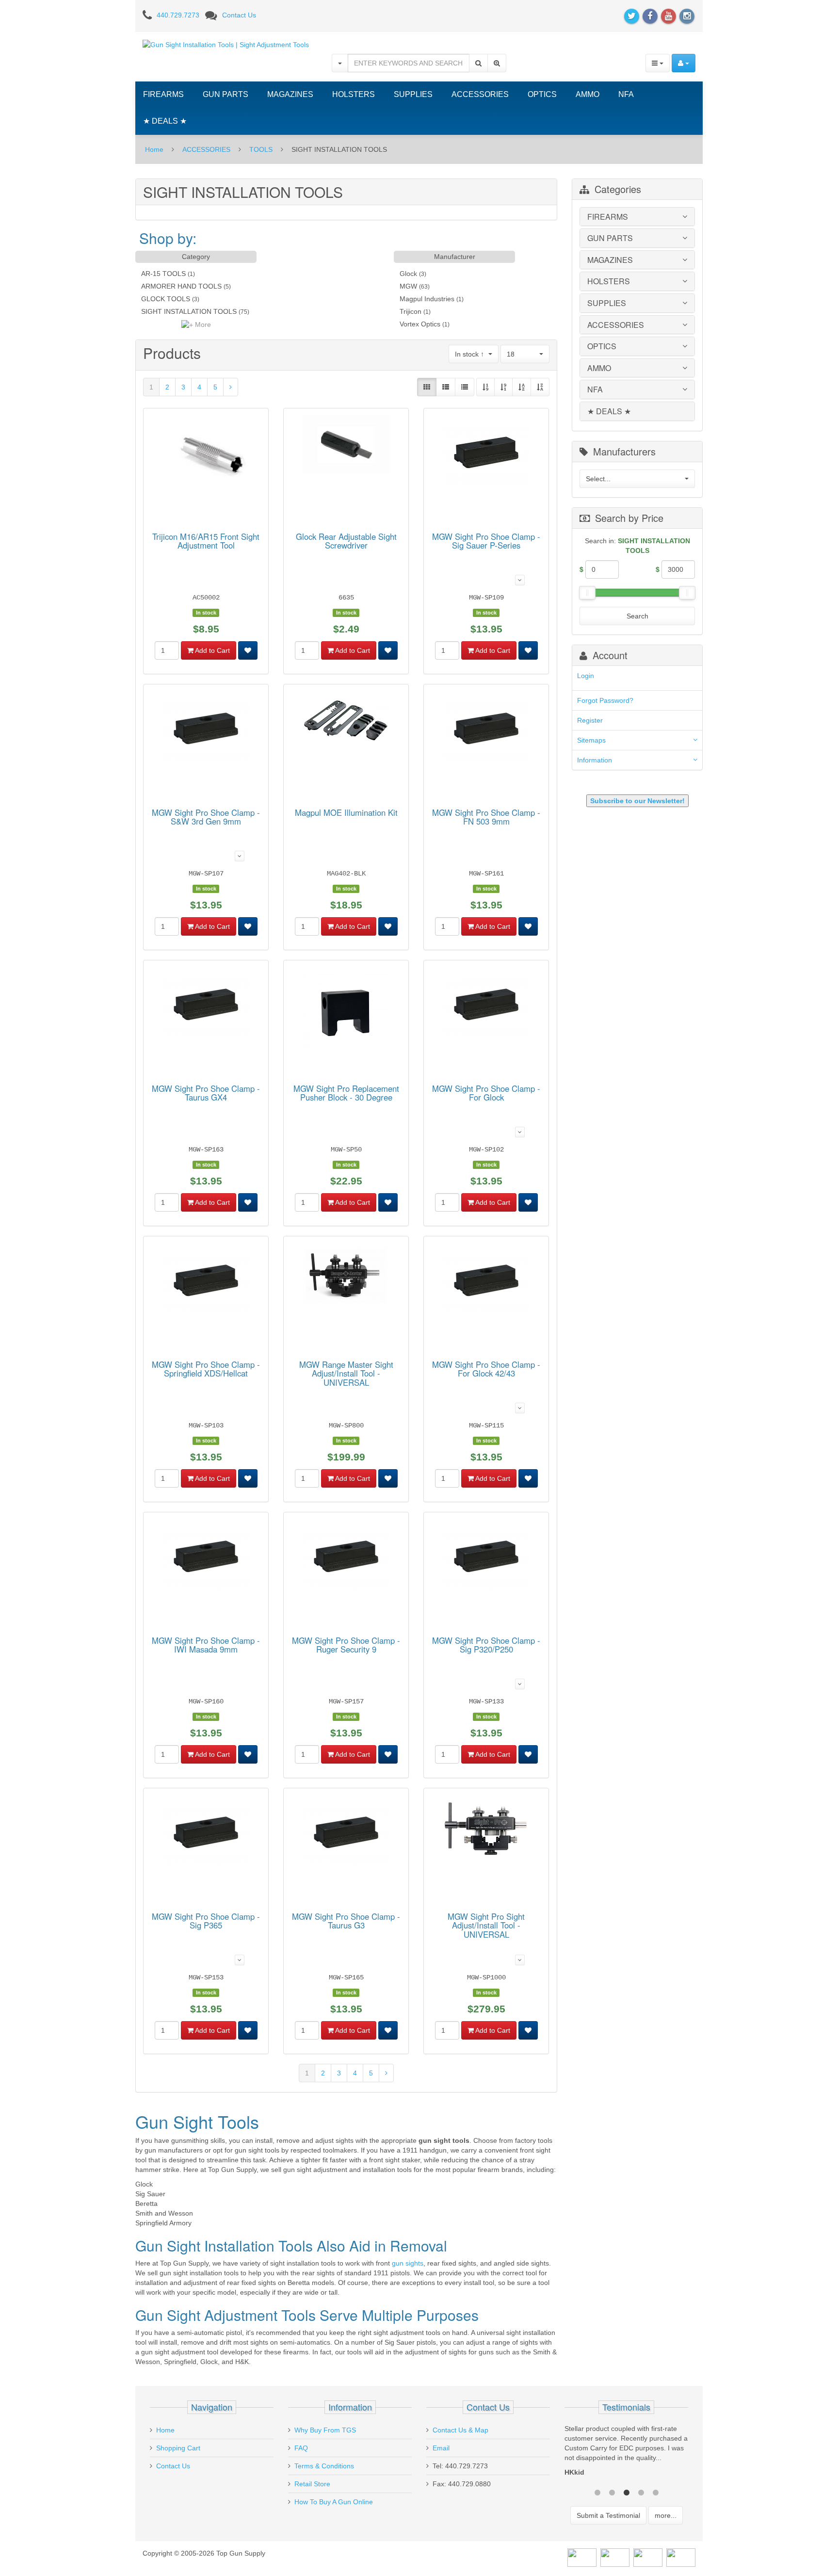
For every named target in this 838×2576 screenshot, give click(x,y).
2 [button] (612, 2492)
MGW (408, 286)
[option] (626, 2453)
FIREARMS (163, 94)
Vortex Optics (420, 324)
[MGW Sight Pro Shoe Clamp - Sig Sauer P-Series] (486, 453)
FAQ (301, 2448)
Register (590, 720)
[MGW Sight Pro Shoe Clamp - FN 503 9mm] (486, 729)
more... (666, 2515)
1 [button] (597, 2492)
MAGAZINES (290, 94)
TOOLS (261, 149)
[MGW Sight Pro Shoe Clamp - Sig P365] (206, 1833)
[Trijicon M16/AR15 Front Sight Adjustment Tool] (206, 454)
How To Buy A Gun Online (334, 2502)
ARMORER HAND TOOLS (181, 286)
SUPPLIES (413, 94)
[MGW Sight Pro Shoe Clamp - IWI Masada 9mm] (206, 1557)
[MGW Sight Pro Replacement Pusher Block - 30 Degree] (346, 1013)
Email (441, 2448)
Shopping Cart (178, 2448)
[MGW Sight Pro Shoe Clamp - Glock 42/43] (486, 1281)
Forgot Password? (605, 700)
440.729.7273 (178, 15)
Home (154, 149)
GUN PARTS (226, 94)
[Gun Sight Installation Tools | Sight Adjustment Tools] (226, 44)
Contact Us (239, 15)
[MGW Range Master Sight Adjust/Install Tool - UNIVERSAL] (346, 1278)
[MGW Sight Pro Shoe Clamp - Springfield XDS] (206, 1281)
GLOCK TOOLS (166, 299)
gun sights (408, 2263)
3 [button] (627, 2492)
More (202, 324)
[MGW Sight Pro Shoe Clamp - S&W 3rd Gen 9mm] (206, 729)
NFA (626, 94)
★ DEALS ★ (165, 121)
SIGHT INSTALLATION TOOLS (189, 311)
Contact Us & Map (460, 2430)
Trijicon (411, 311)
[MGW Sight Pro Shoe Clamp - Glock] (486, 1005)
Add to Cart (212, 650)
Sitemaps (591, 740)
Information (595, 760)
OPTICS (542, 94)
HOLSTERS (354, 94)
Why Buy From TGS (325, 2430)
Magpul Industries (427, 299)
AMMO (588, 94)
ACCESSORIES (480, 94)
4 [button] (641, 2492)
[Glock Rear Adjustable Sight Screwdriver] (346, 446)
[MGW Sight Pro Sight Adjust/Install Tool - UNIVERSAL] (486, 1831)
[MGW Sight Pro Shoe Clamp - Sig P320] (486, 1557)
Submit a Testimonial (608, 2515)
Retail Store (312, 2484)
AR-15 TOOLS (163, 274)
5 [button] (656, 2492)
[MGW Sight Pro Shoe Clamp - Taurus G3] (346, 1833)
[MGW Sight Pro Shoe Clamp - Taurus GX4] (206, 1005)
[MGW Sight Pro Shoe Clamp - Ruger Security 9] (346, 1557)
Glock (408, 274)
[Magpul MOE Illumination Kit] (346, 723)
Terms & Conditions (324, 2466)
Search (637, 616)
